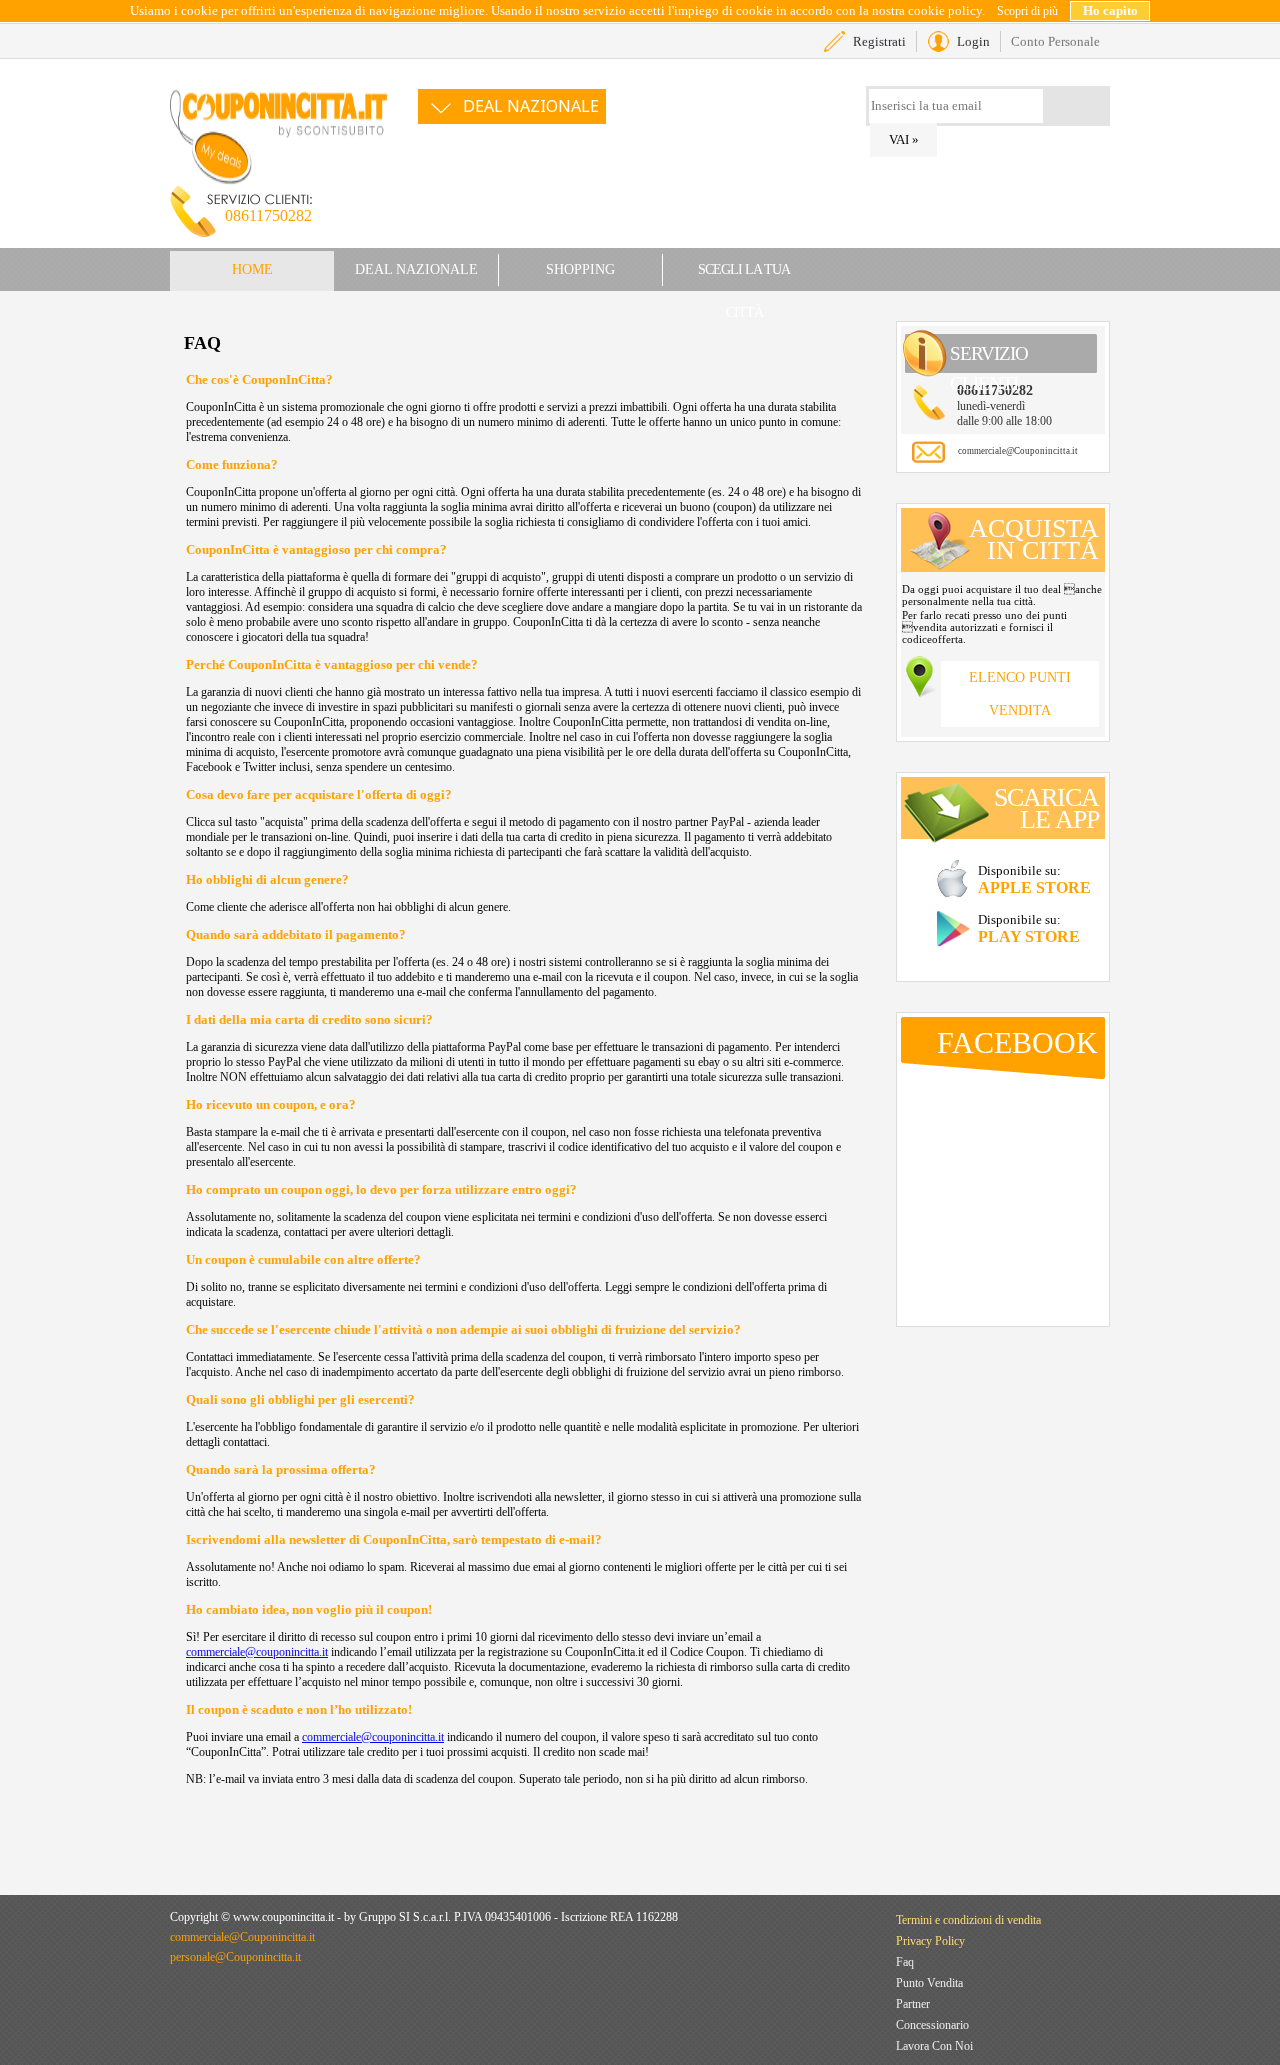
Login (973, 41)
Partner (913, 2004)
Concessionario (932, 2025)
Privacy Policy (930, 1941)
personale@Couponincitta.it (235, 1957)
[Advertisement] (746, 190)
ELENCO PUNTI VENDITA (1020, 694)
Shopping (580, 269)
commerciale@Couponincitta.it (1018, 451)
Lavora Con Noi (934, 2046)
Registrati (879, 41)
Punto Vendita (929, 1983)
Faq (905, 1962)
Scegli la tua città (744, 276)
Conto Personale (1055, 41)
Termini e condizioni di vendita (968, 1920)
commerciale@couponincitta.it (257, 1652)
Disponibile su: (1034, 879)
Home (252, 269)
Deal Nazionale (531, 106)
